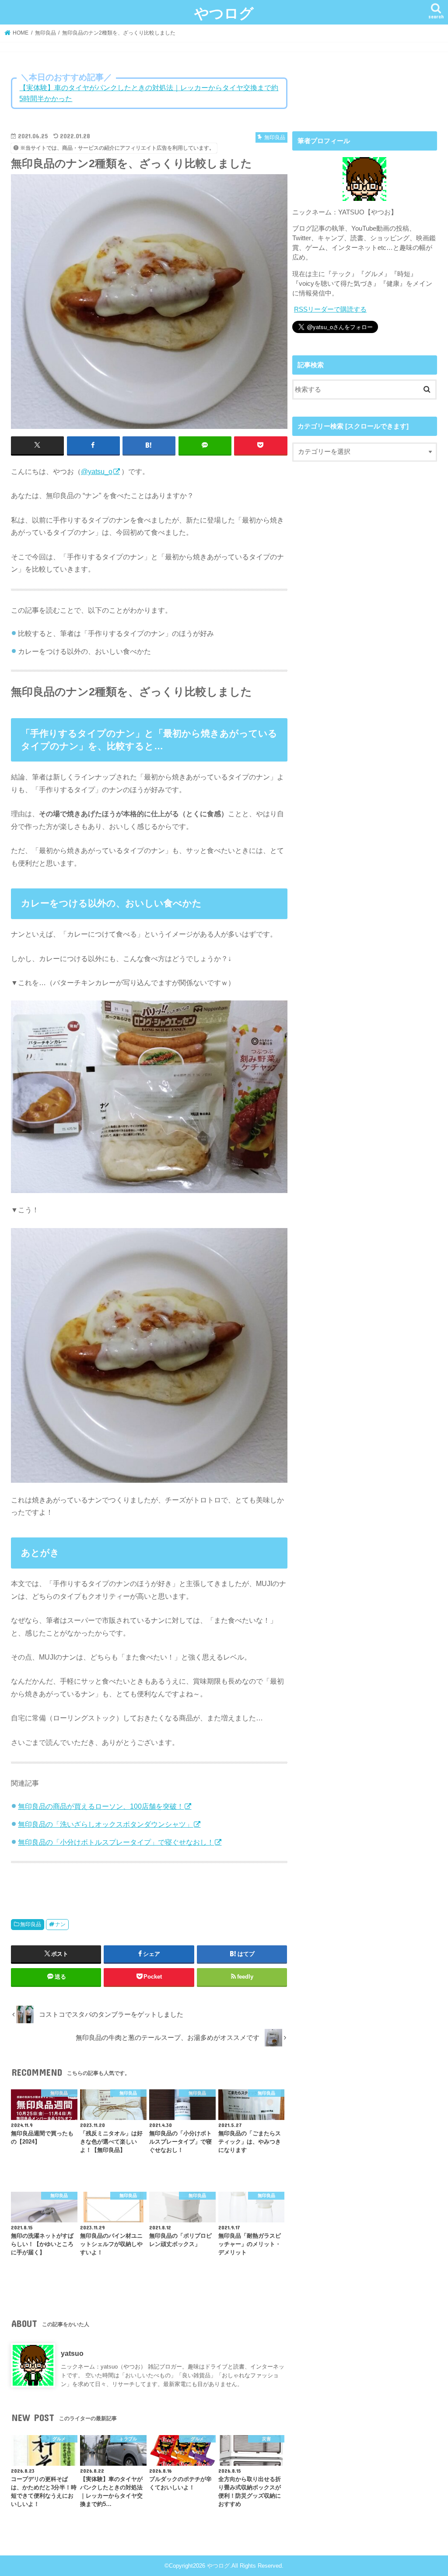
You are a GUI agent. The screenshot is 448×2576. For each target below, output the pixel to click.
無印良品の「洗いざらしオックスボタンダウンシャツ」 (105, 1824)
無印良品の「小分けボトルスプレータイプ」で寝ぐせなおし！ (116, 1842)
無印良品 (31, 1924)
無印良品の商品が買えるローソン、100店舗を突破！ (101, 1806)
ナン (60, 1924)
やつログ (224, 13)
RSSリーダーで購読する (330, 309)
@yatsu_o (97, 471)
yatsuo (72, 2353)
